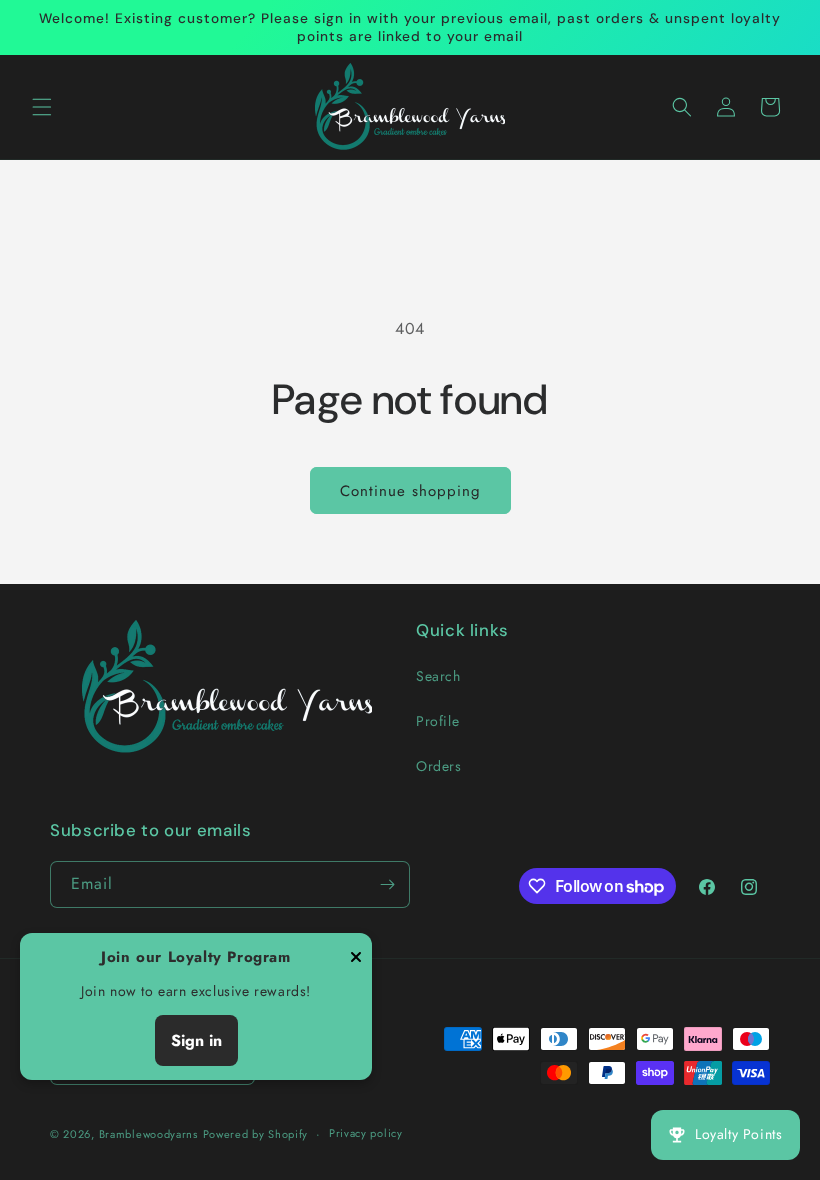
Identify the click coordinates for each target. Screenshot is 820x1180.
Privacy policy (366, 1133)
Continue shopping (410, 491)
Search (438, 676)
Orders (439, 766)
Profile (437, 721)
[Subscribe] (387, 884)
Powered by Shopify (256, 1134)
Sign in (196, 1040)
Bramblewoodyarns (148, 1134)
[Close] (356, 958)
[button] (42, 107)
